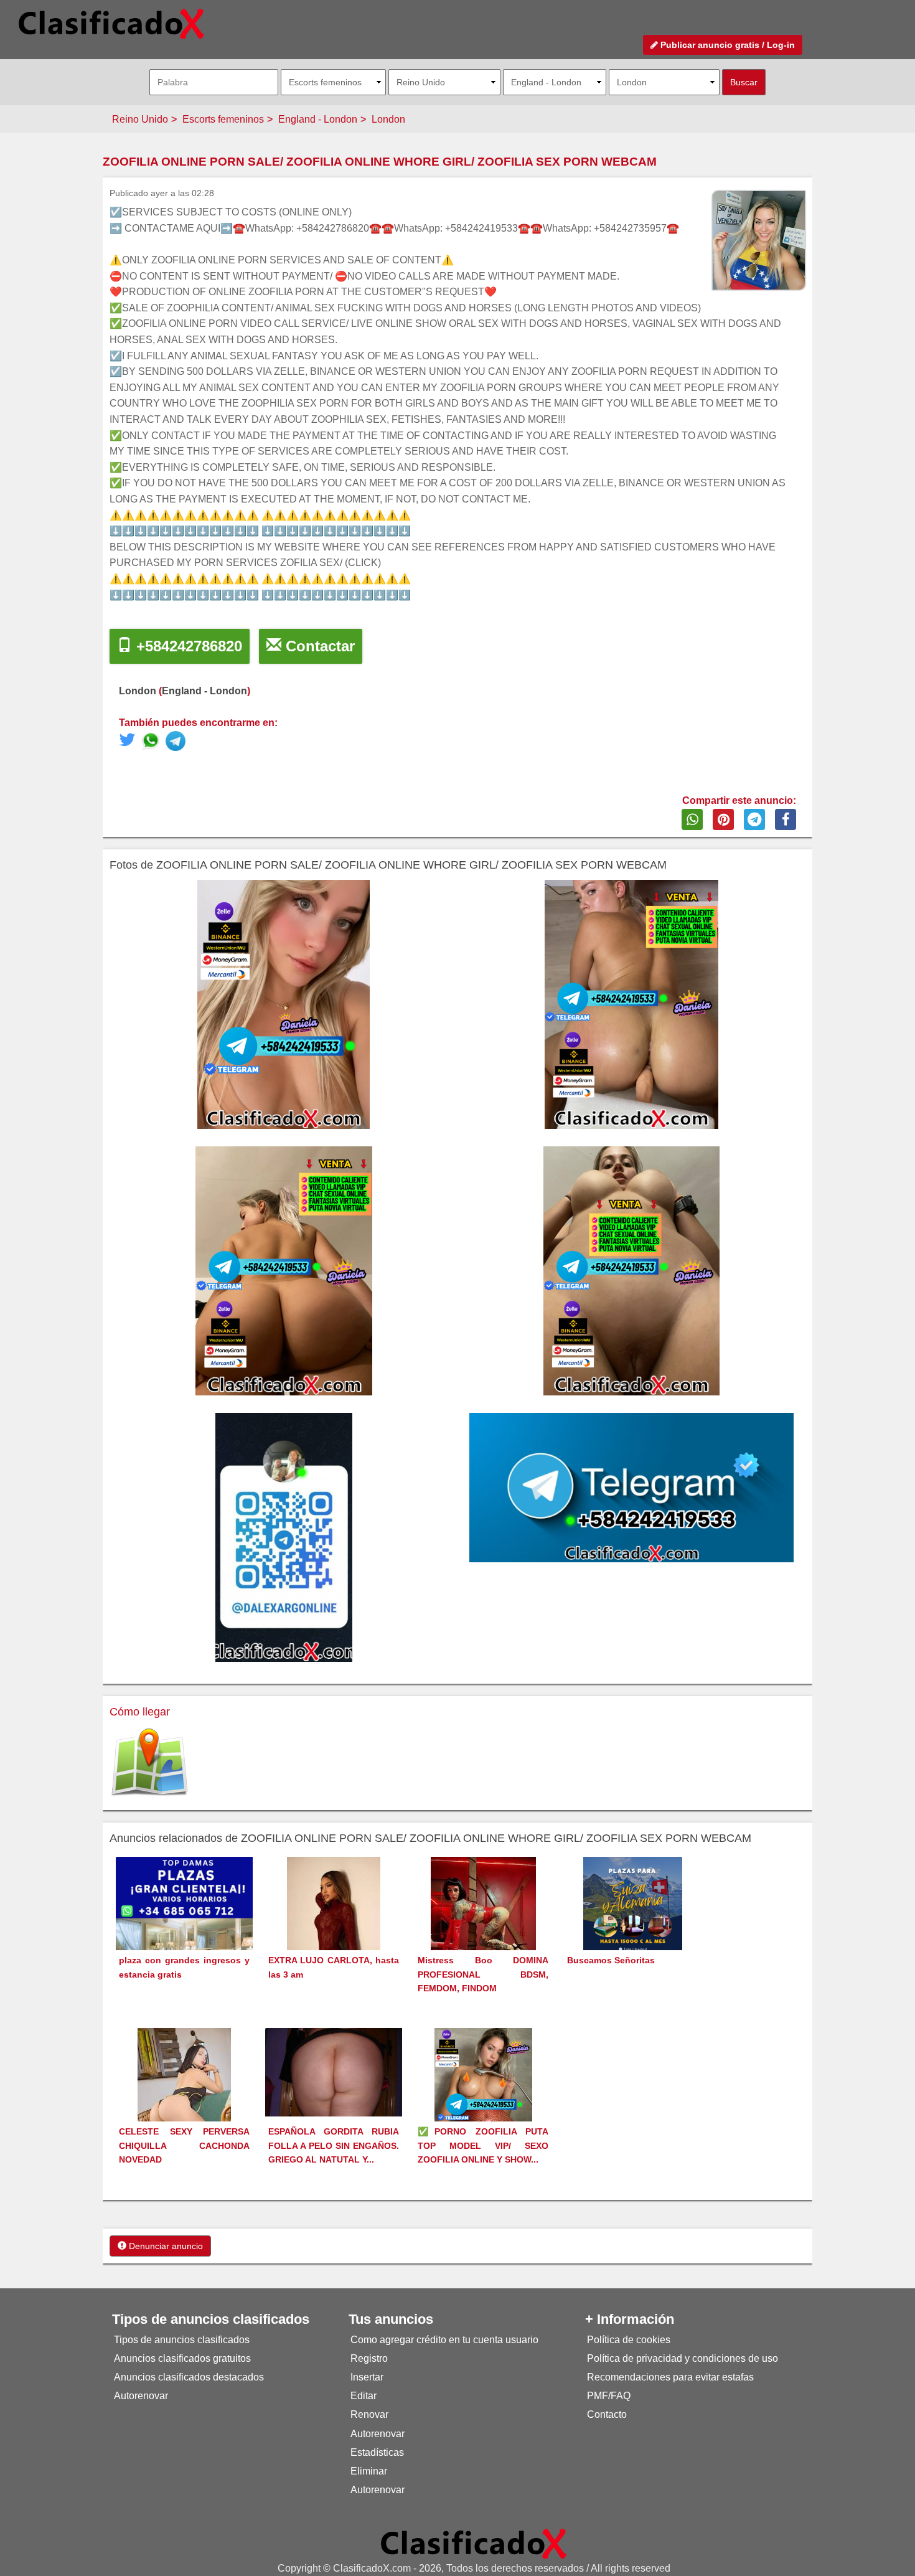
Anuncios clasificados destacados (189, 2377)
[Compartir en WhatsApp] (692, 819)
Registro (369, 2358)
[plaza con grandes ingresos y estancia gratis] (184, 1924)
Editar (364, 2396)
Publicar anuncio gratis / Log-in (726, 45)
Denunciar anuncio (165, 2246)
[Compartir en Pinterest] (723, 819)
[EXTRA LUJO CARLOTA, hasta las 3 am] (334, 1926)
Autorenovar (141, 2396)
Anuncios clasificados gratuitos (182, 2358)
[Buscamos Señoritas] (633, 1926)
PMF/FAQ (609, 2396)
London (388, 119)
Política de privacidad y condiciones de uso (683, 2358)
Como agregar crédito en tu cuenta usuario (444, 2340)
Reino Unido (140, 119)
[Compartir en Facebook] (786, 819)
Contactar (318, 646)
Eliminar (369, 2471)
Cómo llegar (140, 1712)
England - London (318, 119)
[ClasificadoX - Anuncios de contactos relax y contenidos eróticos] (474, 2543)
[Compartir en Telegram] (754, 819)
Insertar (367, 2377)
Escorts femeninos (223, 119)
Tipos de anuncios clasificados (182, 2340)
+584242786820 (187, 646)
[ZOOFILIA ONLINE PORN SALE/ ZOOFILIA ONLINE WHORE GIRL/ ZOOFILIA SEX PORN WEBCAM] (153, 743)
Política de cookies (629, 2340)
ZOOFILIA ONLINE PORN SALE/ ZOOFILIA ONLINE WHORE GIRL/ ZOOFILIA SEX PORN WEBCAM (380, 162)
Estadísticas (377, 2452)
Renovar (369, 2414)
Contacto (607, 2414)
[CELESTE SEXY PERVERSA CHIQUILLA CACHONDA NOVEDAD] (184, 2097)
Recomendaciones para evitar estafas (670, 2377)
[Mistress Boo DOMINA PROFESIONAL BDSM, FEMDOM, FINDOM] (483, 1926)
